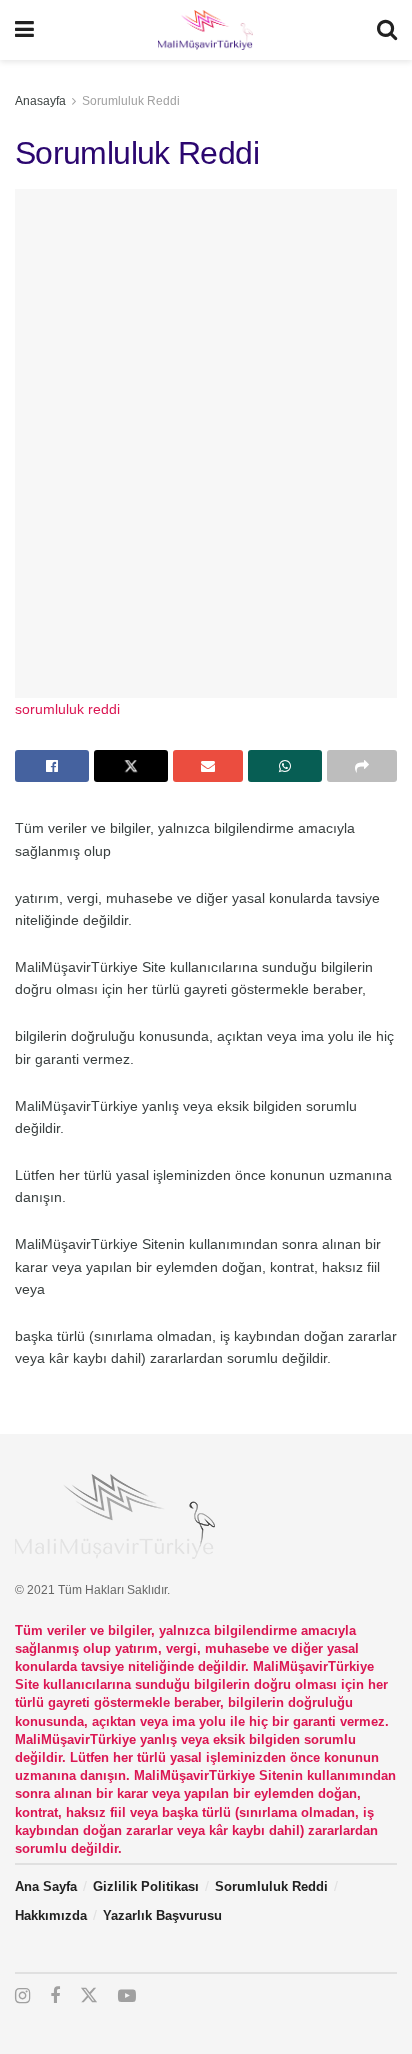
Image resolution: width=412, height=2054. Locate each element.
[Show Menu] (24, 30)
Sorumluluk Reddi (131, 101)
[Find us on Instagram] (22, 1996)
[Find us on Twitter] (89, 1996)
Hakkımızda (51, 1915)
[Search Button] (387, 30)
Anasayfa (40, 101)
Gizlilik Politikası (146, 1886)
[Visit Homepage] (205, 30)
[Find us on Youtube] (127, 1996)
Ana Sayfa (46, 1886)
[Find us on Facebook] (55, 1996)
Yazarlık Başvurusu (162, 1915)
